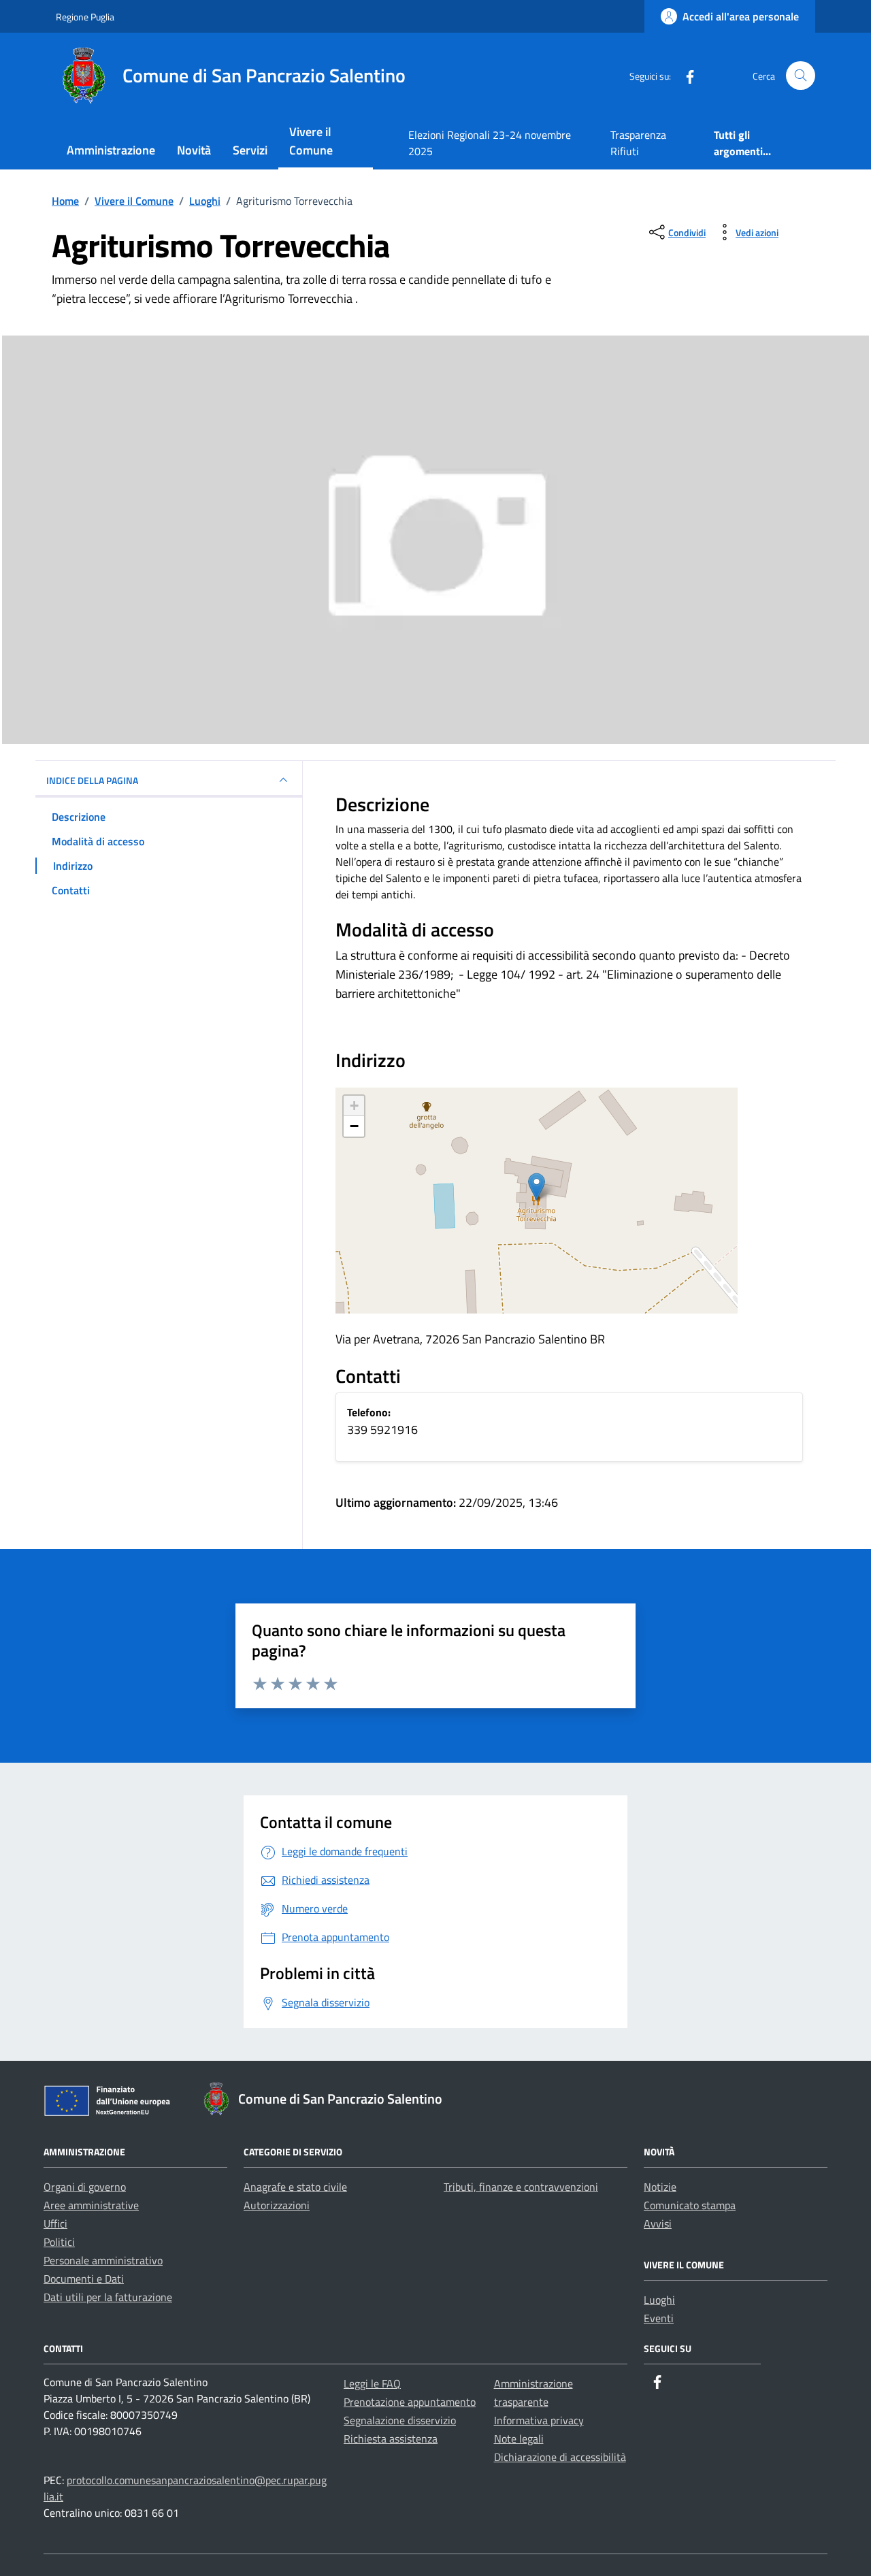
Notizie (660, 2187)
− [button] (354, 1126)
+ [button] (354, 1106)
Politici (59, 2242)
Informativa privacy (539, 2420)
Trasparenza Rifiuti (638, 143)
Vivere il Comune (311, 141)
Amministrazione (111, 150)
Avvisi (658, 2223)
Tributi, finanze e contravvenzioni (521, 2187)
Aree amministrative (91, 2205)
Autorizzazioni (277, 2205)
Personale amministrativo (103, 2260)
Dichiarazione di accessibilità (560, 2457)
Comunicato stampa (690, 2205)
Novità (194, 150)
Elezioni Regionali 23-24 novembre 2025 (490, 143)
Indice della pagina (92, 780)
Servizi (250, 150)
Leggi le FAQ (372, 2383)
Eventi (659, 2318)
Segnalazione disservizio (400, 2420)
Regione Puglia (85, 17)
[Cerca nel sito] (801, 76)
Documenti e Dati (84, 2279)
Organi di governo (85, 2187)
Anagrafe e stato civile (295, 2187)
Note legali (519, 2439)
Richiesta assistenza (391, 2439)
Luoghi (659, 2300)
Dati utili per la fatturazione (108, 2297)
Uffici (55, 2223)
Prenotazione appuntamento (410, 2402)
